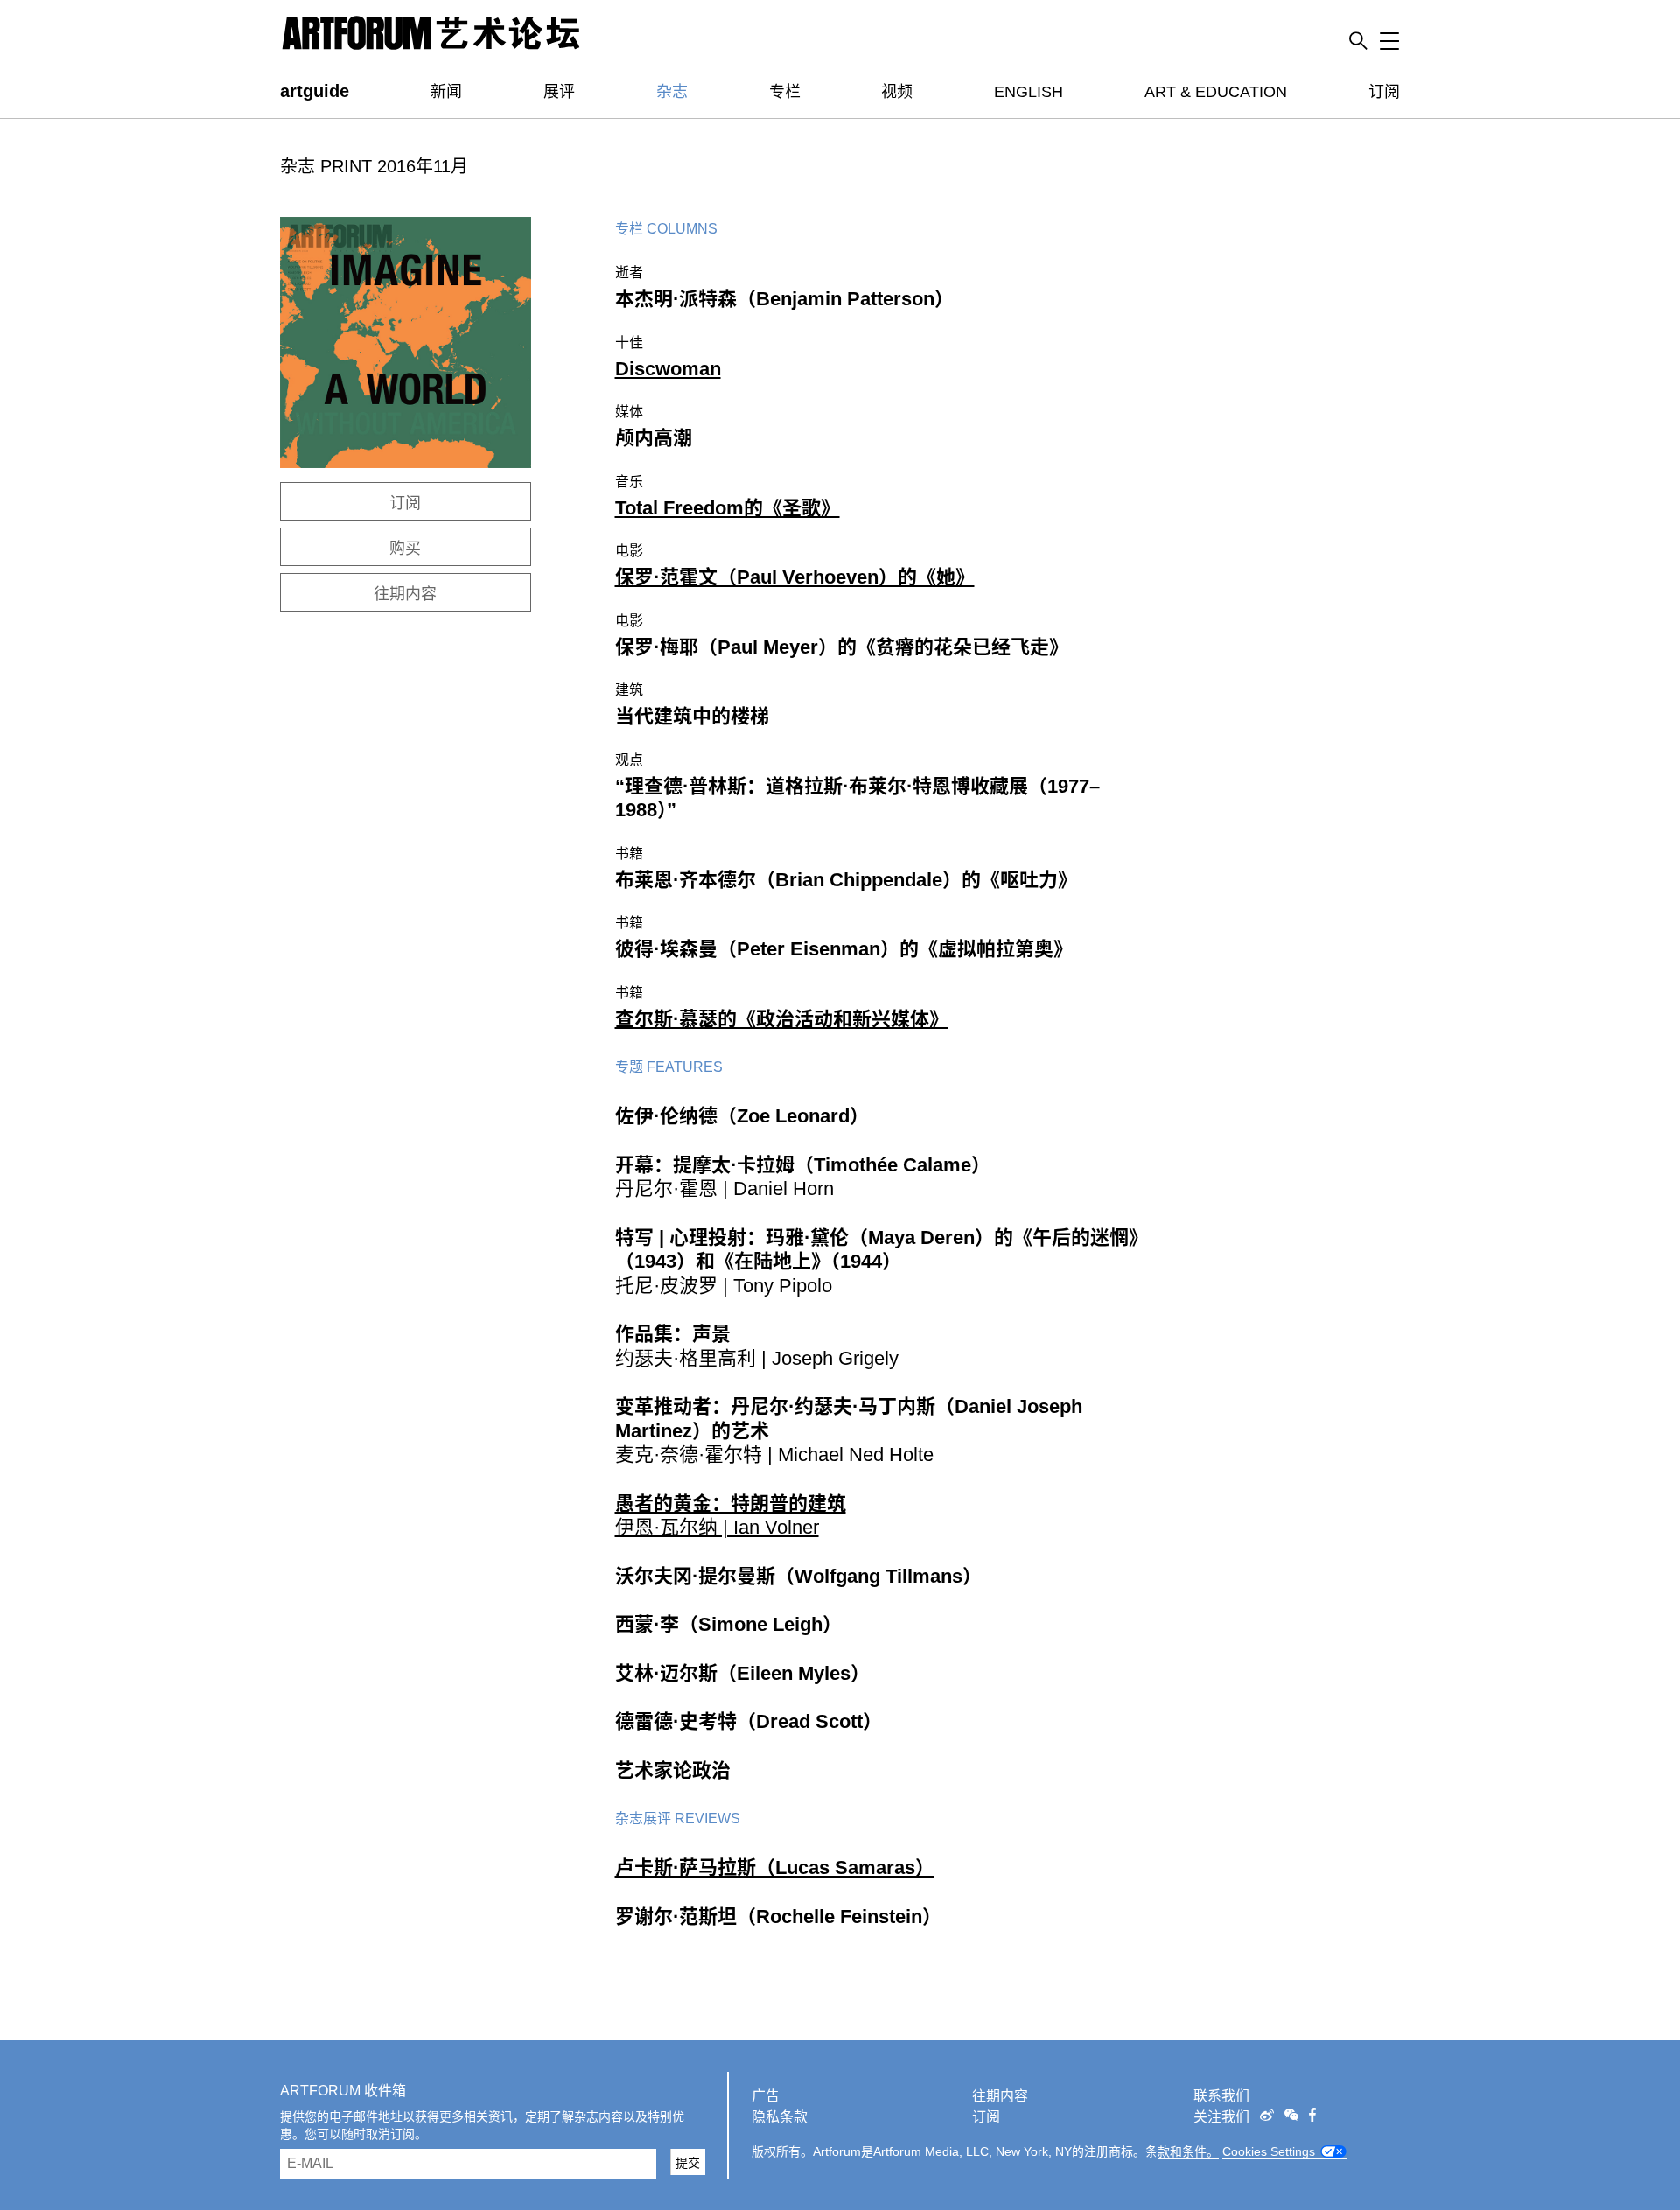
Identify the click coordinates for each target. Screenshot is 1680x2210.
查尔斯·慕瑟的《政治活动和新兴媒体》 (782, 1019)
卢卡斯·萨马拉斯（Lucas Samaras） (775, 1867)
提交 (688, 2163)
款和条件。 (1188, 2151)
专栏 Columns (666, 229)
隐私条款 (780, 2117)
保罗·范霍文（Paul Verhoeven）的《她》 (795, 577)
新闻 (446, 92)
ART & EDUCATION (1216, 92)
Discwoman (668, 369)
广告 (766, 2096)
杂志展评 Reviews (678, 1818)
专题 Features (669, 1067)
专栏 (785, 92)
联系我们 (1221, 2096)
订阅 (1384, 92)
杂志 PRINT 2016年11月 (374, 166)
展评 (559, 92)
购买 (405, 549)
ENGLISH (1029, 92)
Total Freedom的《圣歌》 (728, 508)
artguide (315, 91)
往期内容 (405, 594)
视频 (897, 92)
